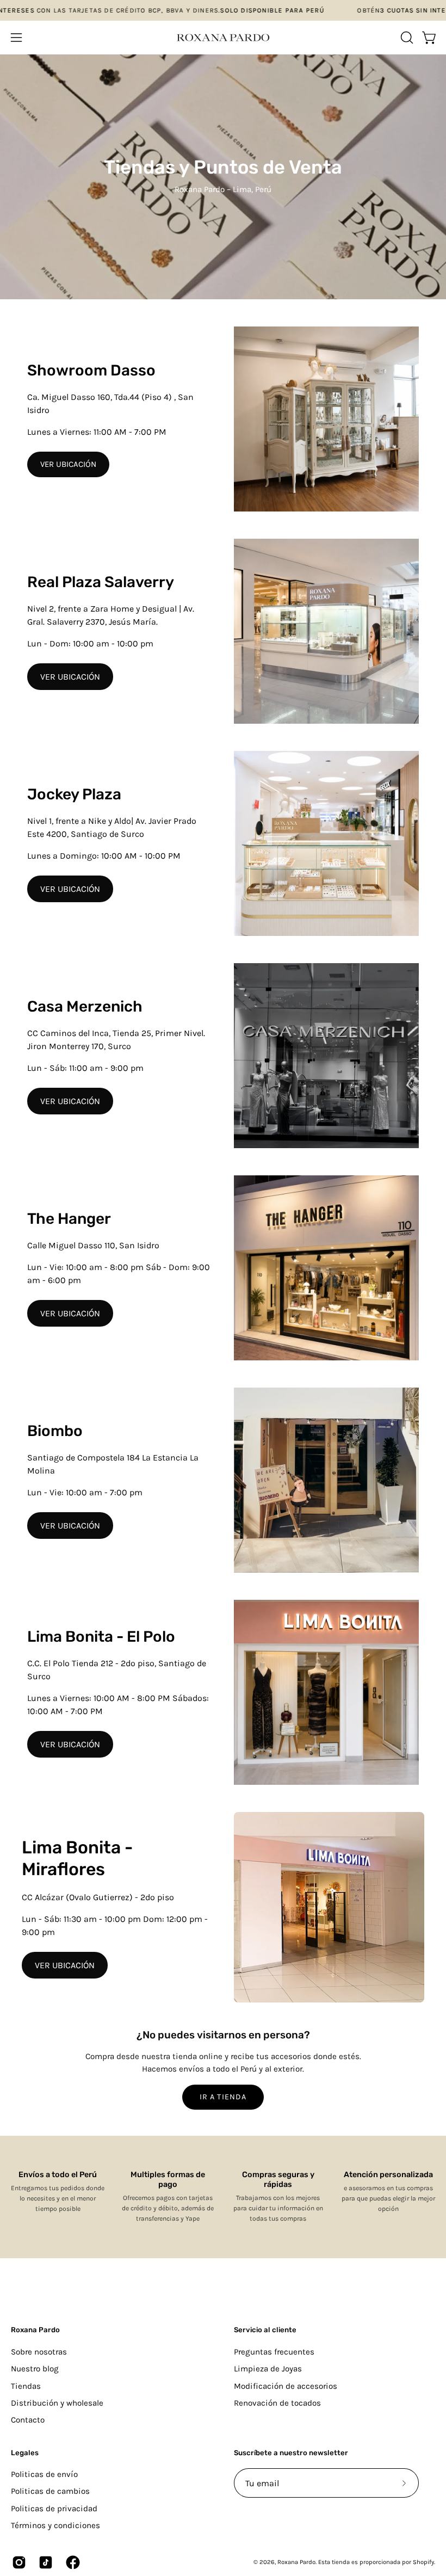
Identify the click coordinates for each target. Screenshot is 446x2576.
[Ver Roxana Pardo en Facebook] (71, 2562)
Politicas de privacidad (54, 2509)
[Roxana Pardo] (223, 38)
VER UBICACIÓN (68, 464)
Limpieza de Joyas (268, 2369)
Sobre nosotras (39, 2352)
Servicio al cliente (265, 2330)
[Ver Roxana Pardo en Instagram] (17, 2562)
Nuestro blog (35, 2369)
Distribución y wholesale (57, 2403)
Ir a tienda (223, 2097)
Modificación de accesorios (286, 2386)
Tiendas (26, 2386)
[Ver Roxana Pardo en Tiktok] (44, 2562)
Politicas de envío (44, 2474)
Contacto (28, 2420)
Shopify (423, 2562)
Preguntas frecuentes (274, 2352)
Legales (25, 2453)
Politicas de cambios (50, 2491)
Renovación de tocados (277, 2403)
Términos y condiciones (55, 2525)
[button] (406, 38)
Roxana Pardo (35, 2330)
